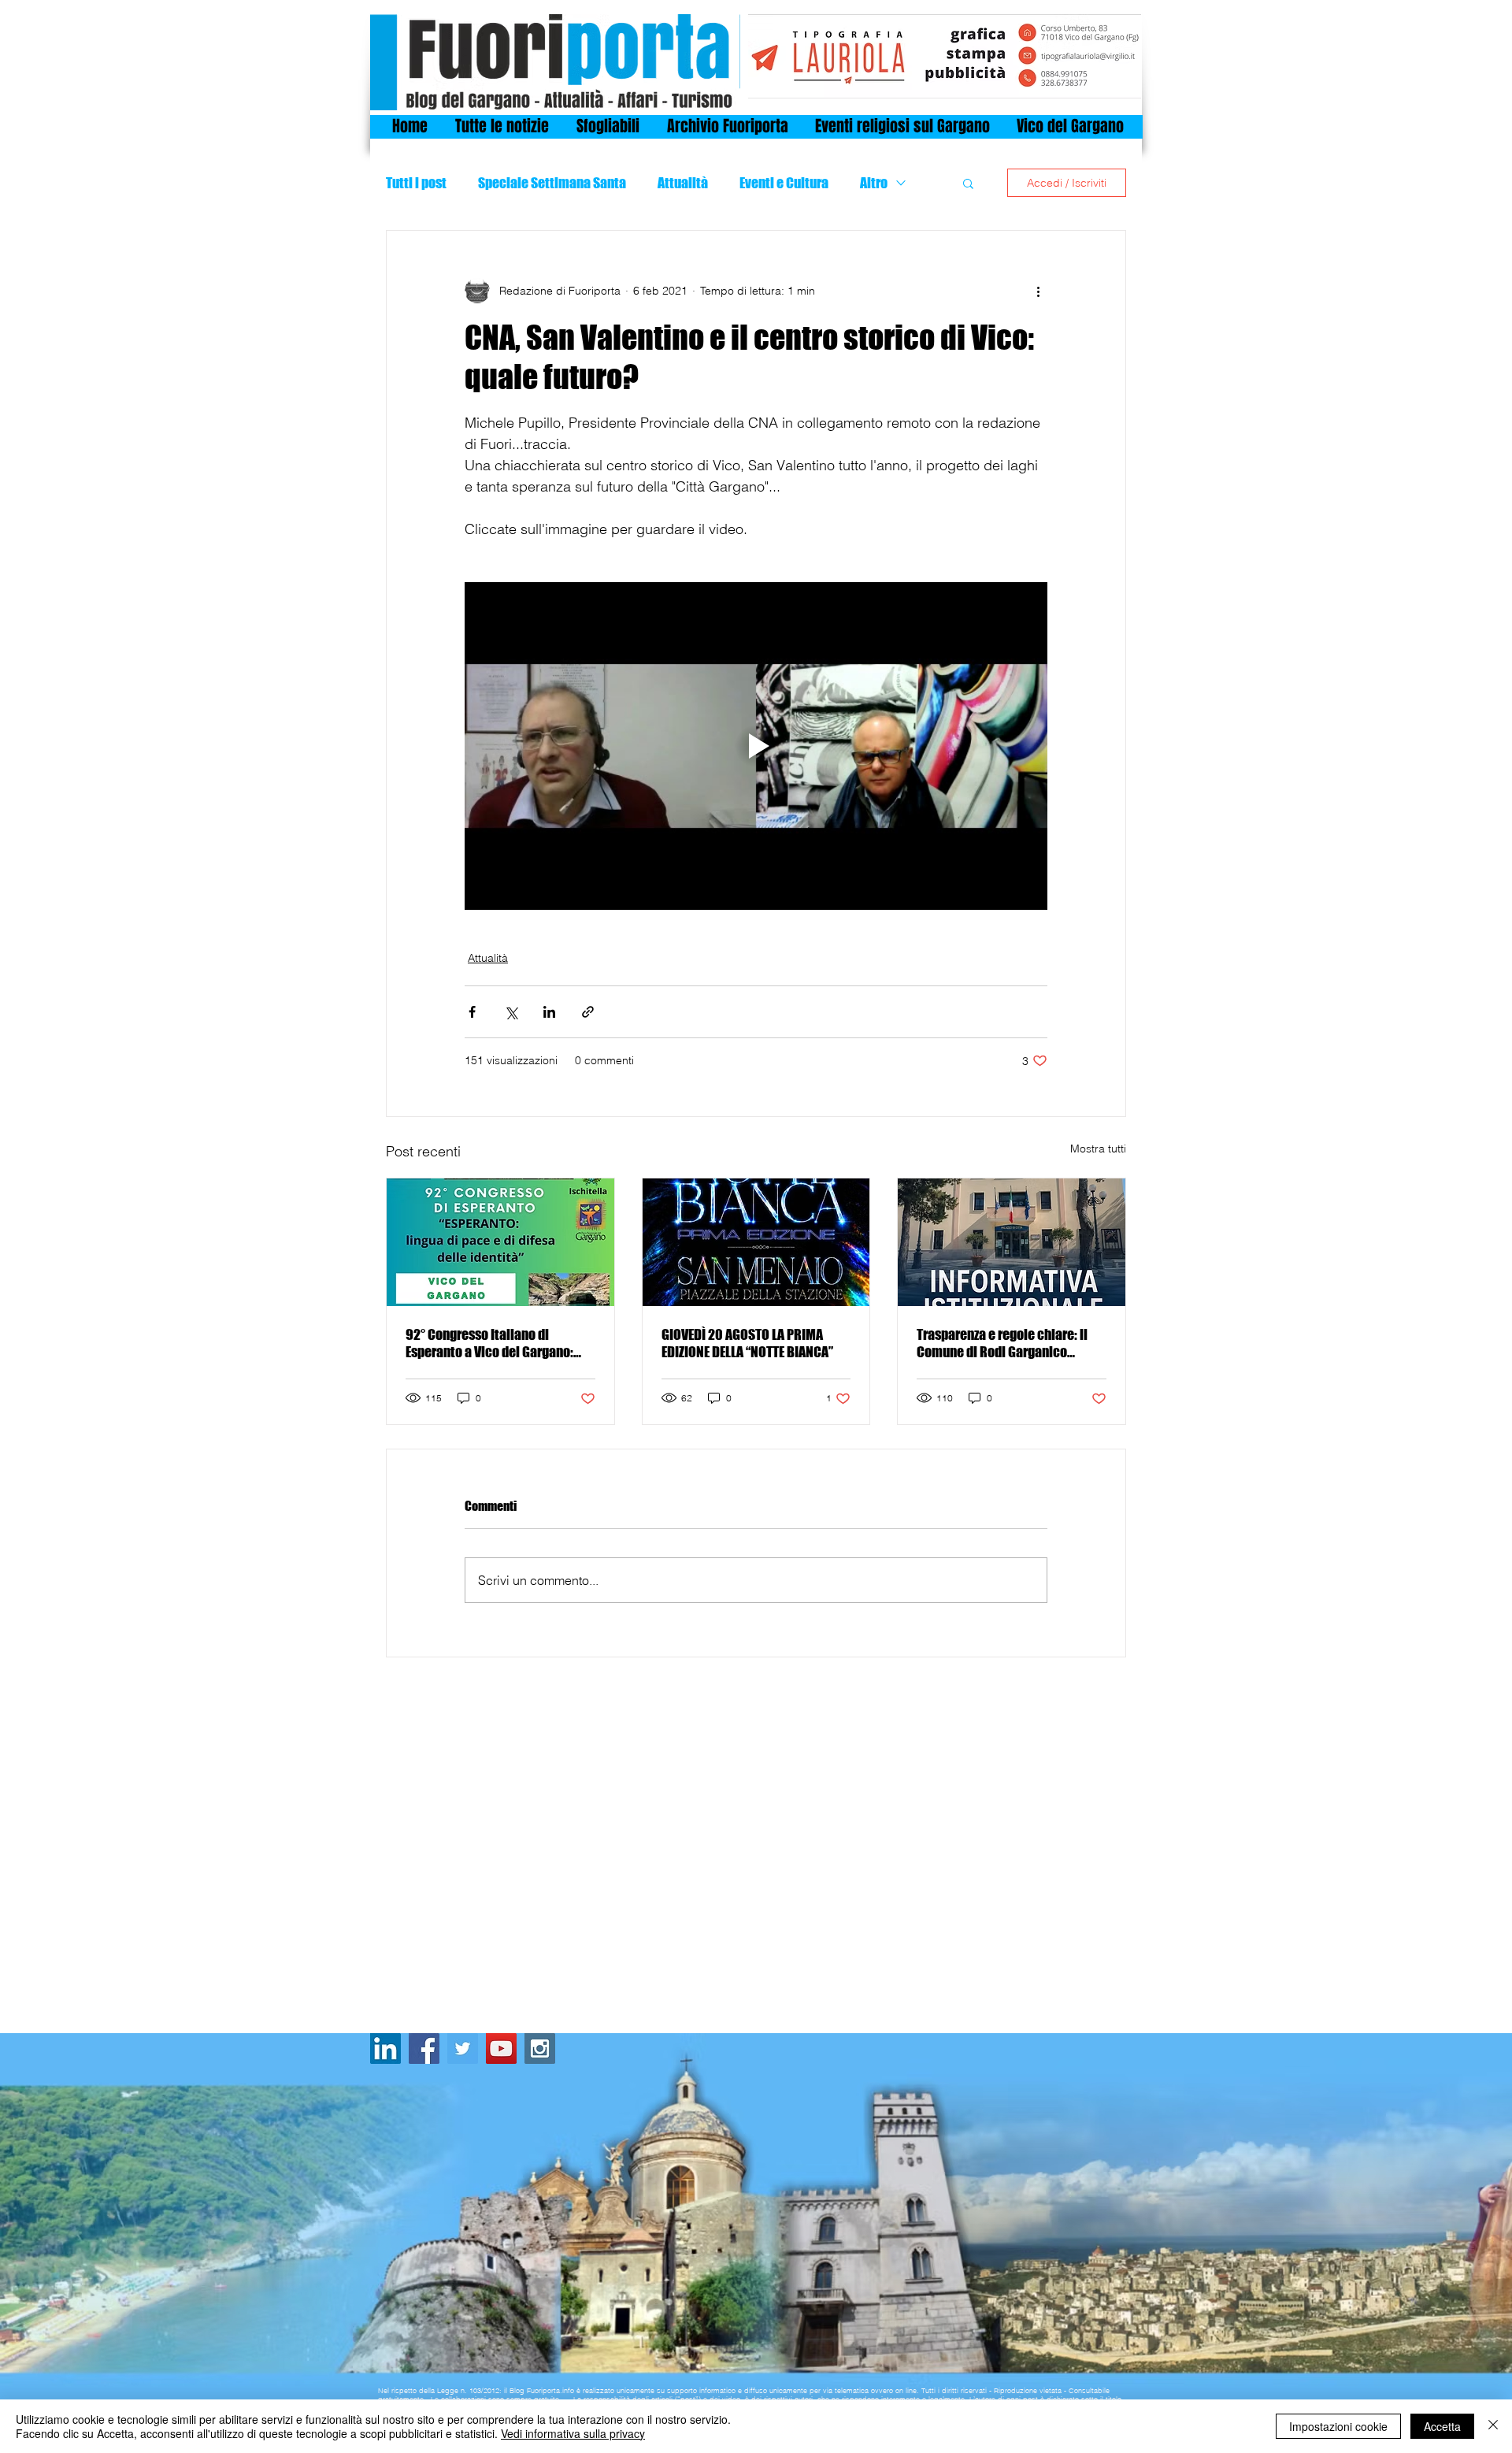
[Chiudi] (1493, 2426)
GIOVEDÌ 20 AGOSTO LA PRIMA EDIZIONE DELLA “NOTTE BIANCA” (747, 1343)
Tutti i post (416, 183)
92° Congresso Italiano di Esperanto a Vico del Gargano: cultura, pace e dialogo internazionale (489, 1343)
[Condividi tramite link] (588, 1012)
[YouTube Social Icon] (501, 2048)
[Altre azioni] (1038, 291)
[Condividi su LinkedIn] (549, 1012)
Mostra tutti (1098, 1149)
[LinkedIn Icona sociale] (385, 2048)
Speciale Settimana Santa (552, 183)
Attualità (683, 183)
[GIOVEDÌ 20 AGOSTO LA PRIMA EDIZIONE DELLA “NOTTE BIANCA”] (756, 1242)
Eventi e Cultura (784, 183)
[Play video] (756, 746)
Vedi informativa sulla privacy (573, 2433)
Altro (874, 183)
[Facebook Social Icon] (424, 2048)
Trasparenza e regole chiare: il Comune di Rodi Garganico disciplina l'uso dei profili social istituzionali (1008, 1343)
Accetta (1442, 2426)
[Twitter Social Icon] (463, 2048)
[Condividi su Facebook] (472, 1012)
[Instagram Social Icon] (540, 2048)
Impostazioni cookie (1338, 2426)
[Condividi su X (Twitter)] (511, 1012)
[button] (968, 183)
